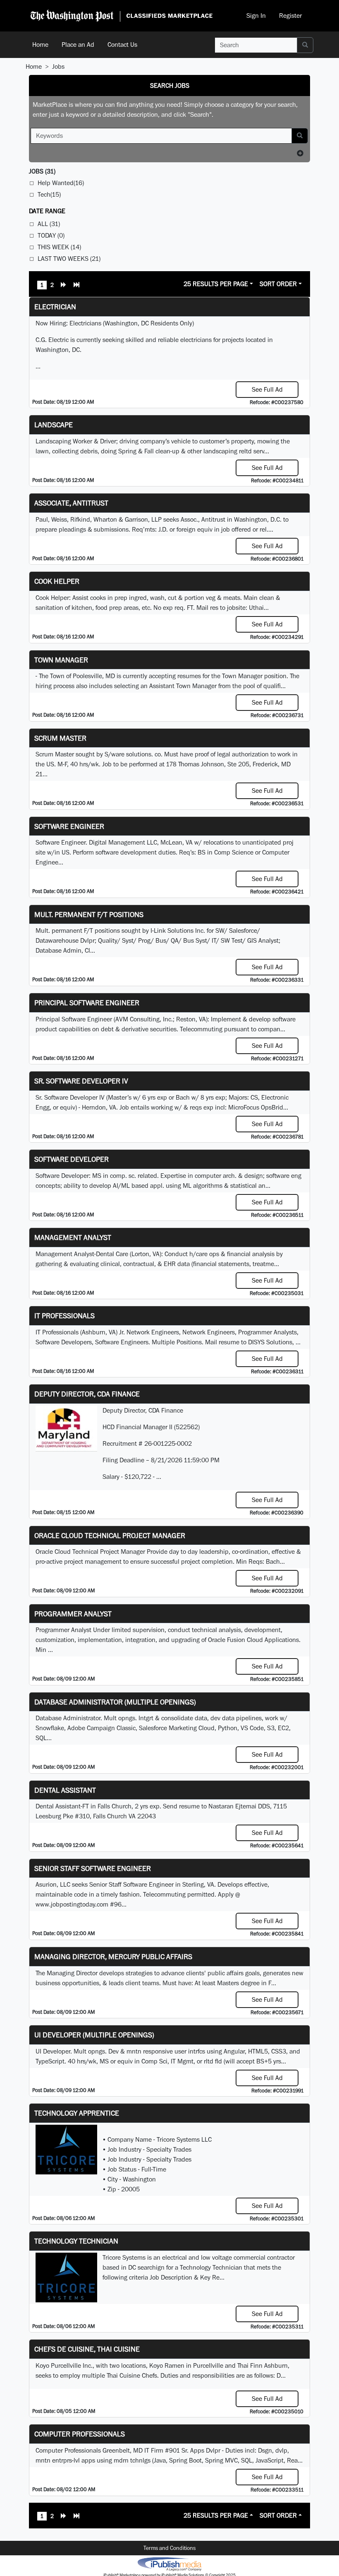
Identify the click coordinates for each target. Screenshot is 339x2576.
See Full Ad (267, 389)
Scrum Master (60, 738)
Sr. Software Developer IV (81, 1081)
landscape (54, 425)
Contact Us (122, 45)
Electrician (55, 307)
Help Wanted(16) (61, 183)
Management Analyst (73, 1237)
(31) (42, 171)
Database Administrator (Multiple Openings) (115, 1702)
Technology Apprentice (77, 2113)
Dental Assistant (65, 1790)
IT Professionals (64, 1316)
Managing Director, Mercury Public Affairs (113, 1956)
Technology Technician (76, 2241)
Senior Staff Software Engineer (93, 1868)
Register (290, 16)
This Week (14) (59, 247)
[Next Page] (64, 286)
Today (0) (51, 235)
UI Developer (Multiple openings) (94, 2035)
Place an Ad (78, 45)
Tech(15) (49, 194)
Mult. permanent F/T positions (89, 914)
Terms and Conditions (169, 2548)
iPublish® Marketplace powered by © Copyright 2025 (169, 2564)
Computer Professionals (80, 2434)
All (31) (49, 224)
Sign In (256, 16)
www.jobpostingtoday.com (72, 1904)
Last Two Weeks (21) (69, 259)
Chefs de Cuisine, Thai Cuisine (87, 2349)
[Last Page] (76, 286)
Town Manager (61, 660)
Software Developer (72, 1159)
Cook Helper (57, 581)
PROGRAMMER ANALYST (73, 1614)
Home (40, 45)
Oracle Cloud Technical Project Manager (110, 1535)
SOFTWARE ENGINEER (69, 826)
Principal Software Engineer (87, 1003)
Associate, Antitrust (71, 503)
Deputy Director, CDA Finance (87, 1394)
